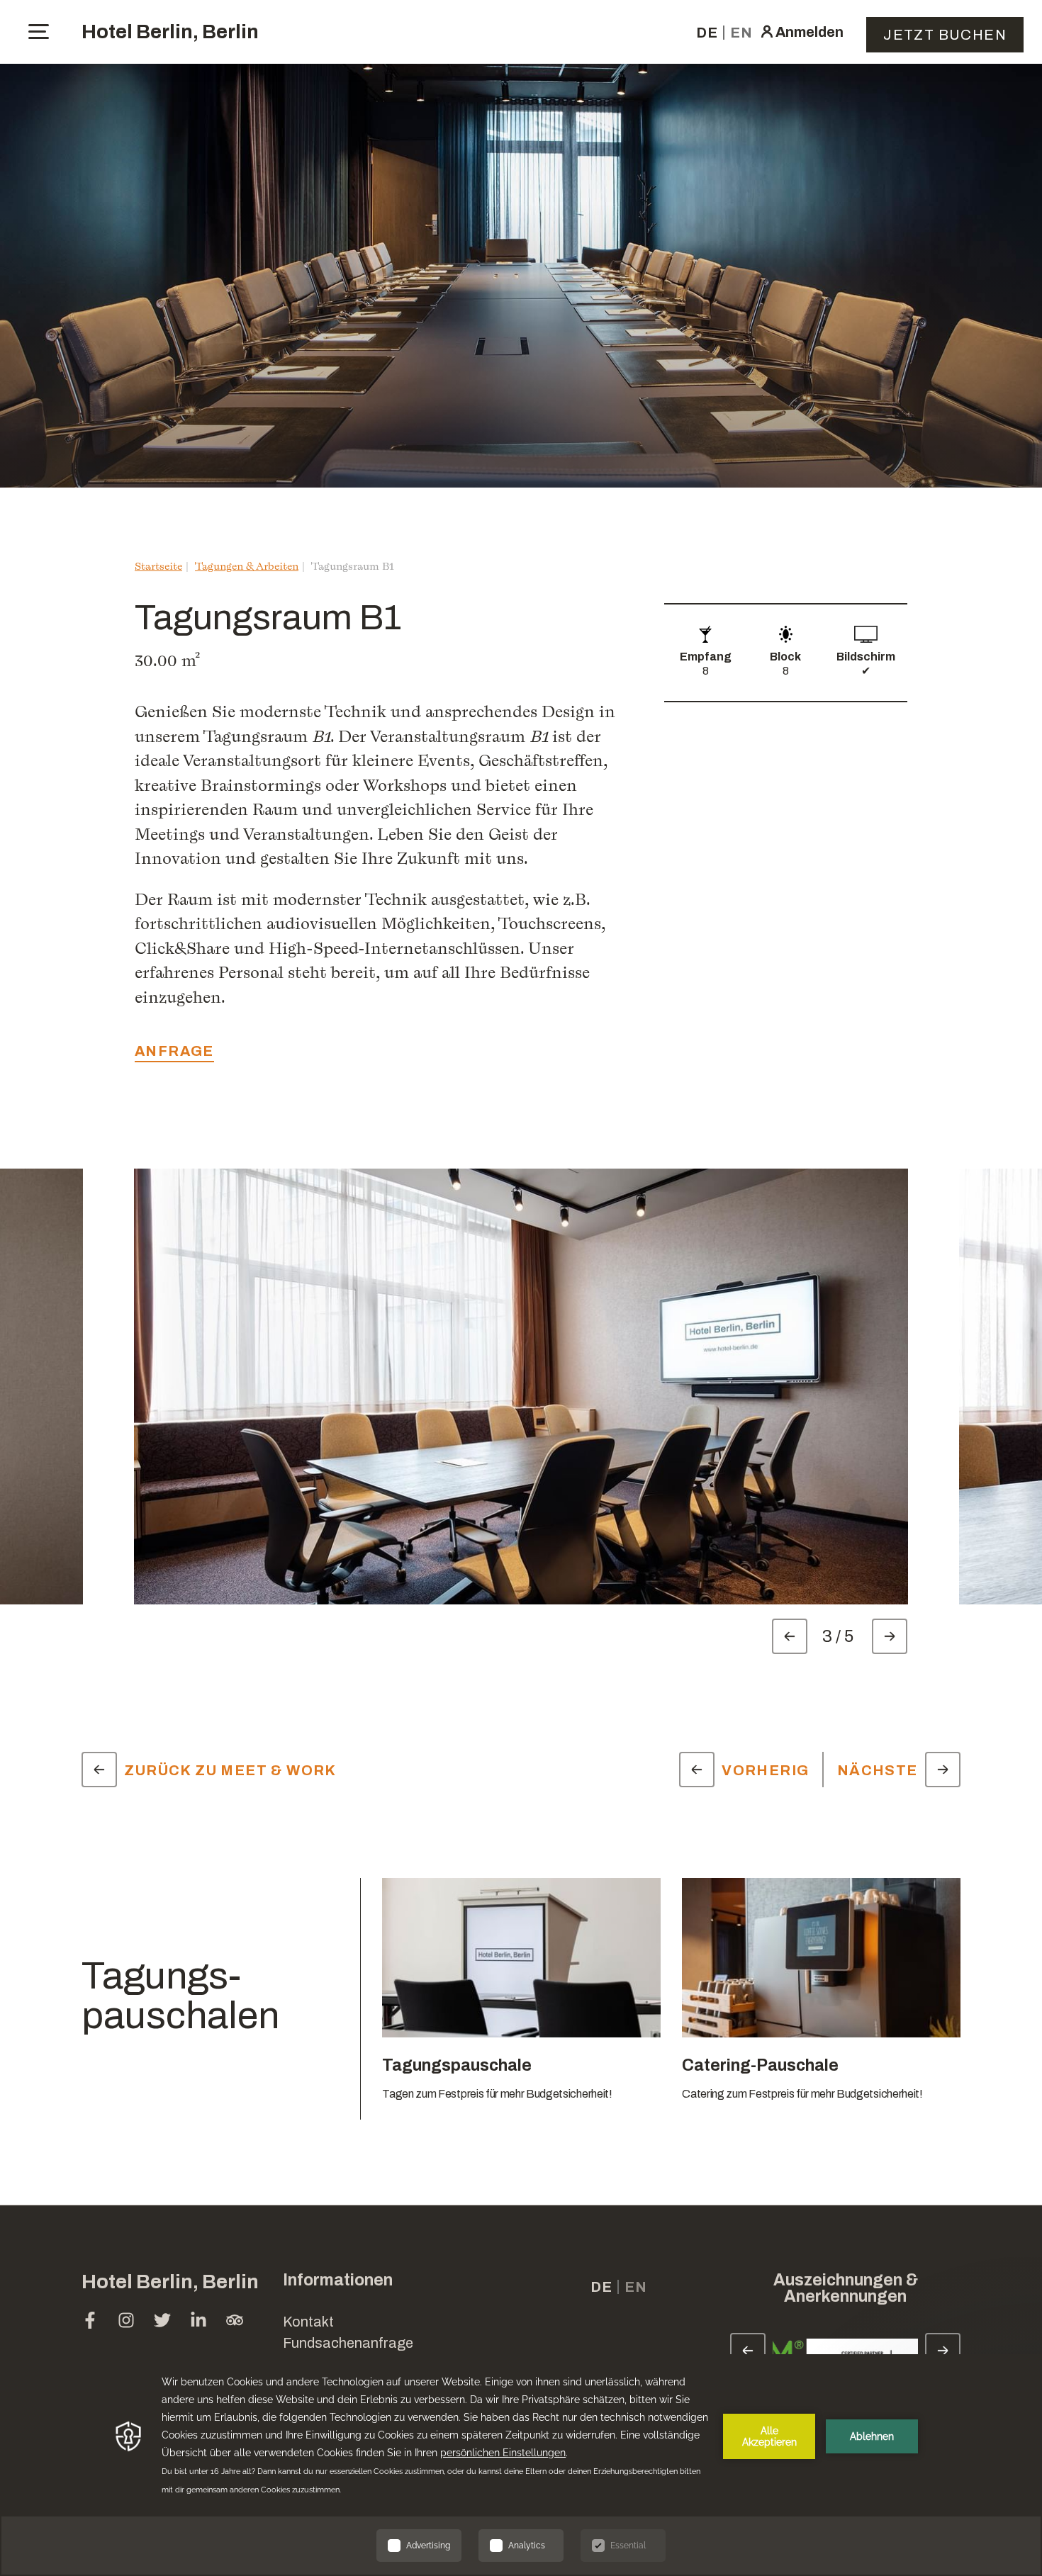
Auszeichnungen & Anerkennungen (846, 2288)
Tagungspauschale (457, 2065)
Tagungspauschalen (180, 1996)
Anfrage (174, 1051)
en (741, 33)
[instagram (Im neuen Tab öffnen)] (126, 2322)
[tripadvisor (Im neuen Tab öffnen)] (235, 2322)
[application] (521, 2465)
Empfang (706, 657)
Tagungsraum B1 (353, 566)
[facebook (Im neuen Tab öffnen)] (90, 2322)
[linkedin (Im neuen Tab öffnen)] (198, 2322)
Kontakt (308, 2322)
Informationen (338, 2280)
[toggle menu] (39, 32)
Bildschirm (866, 657)
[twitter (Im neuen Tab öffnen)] (162, 2322)
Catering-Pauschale (760, 2065)
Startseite (158, 566)
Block (785, 657)
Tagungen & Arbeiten (247, 566)
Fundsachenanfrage (348, 2343)
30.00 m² (168, 660)
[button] (921, 2347)
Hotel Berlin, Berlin (170, 32)
